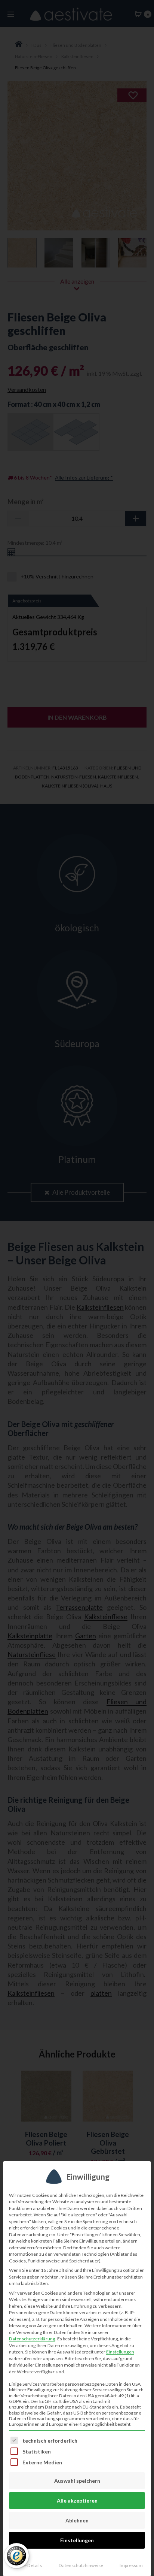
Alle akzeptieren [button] (77, 2501)
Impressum (131, 2565)
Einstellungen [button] (120, 2352)
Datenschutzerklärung (32, 2339)
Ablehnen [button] (77, 2520)
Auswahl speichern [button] (77, 2481)
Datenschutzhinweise (81, 2565)
